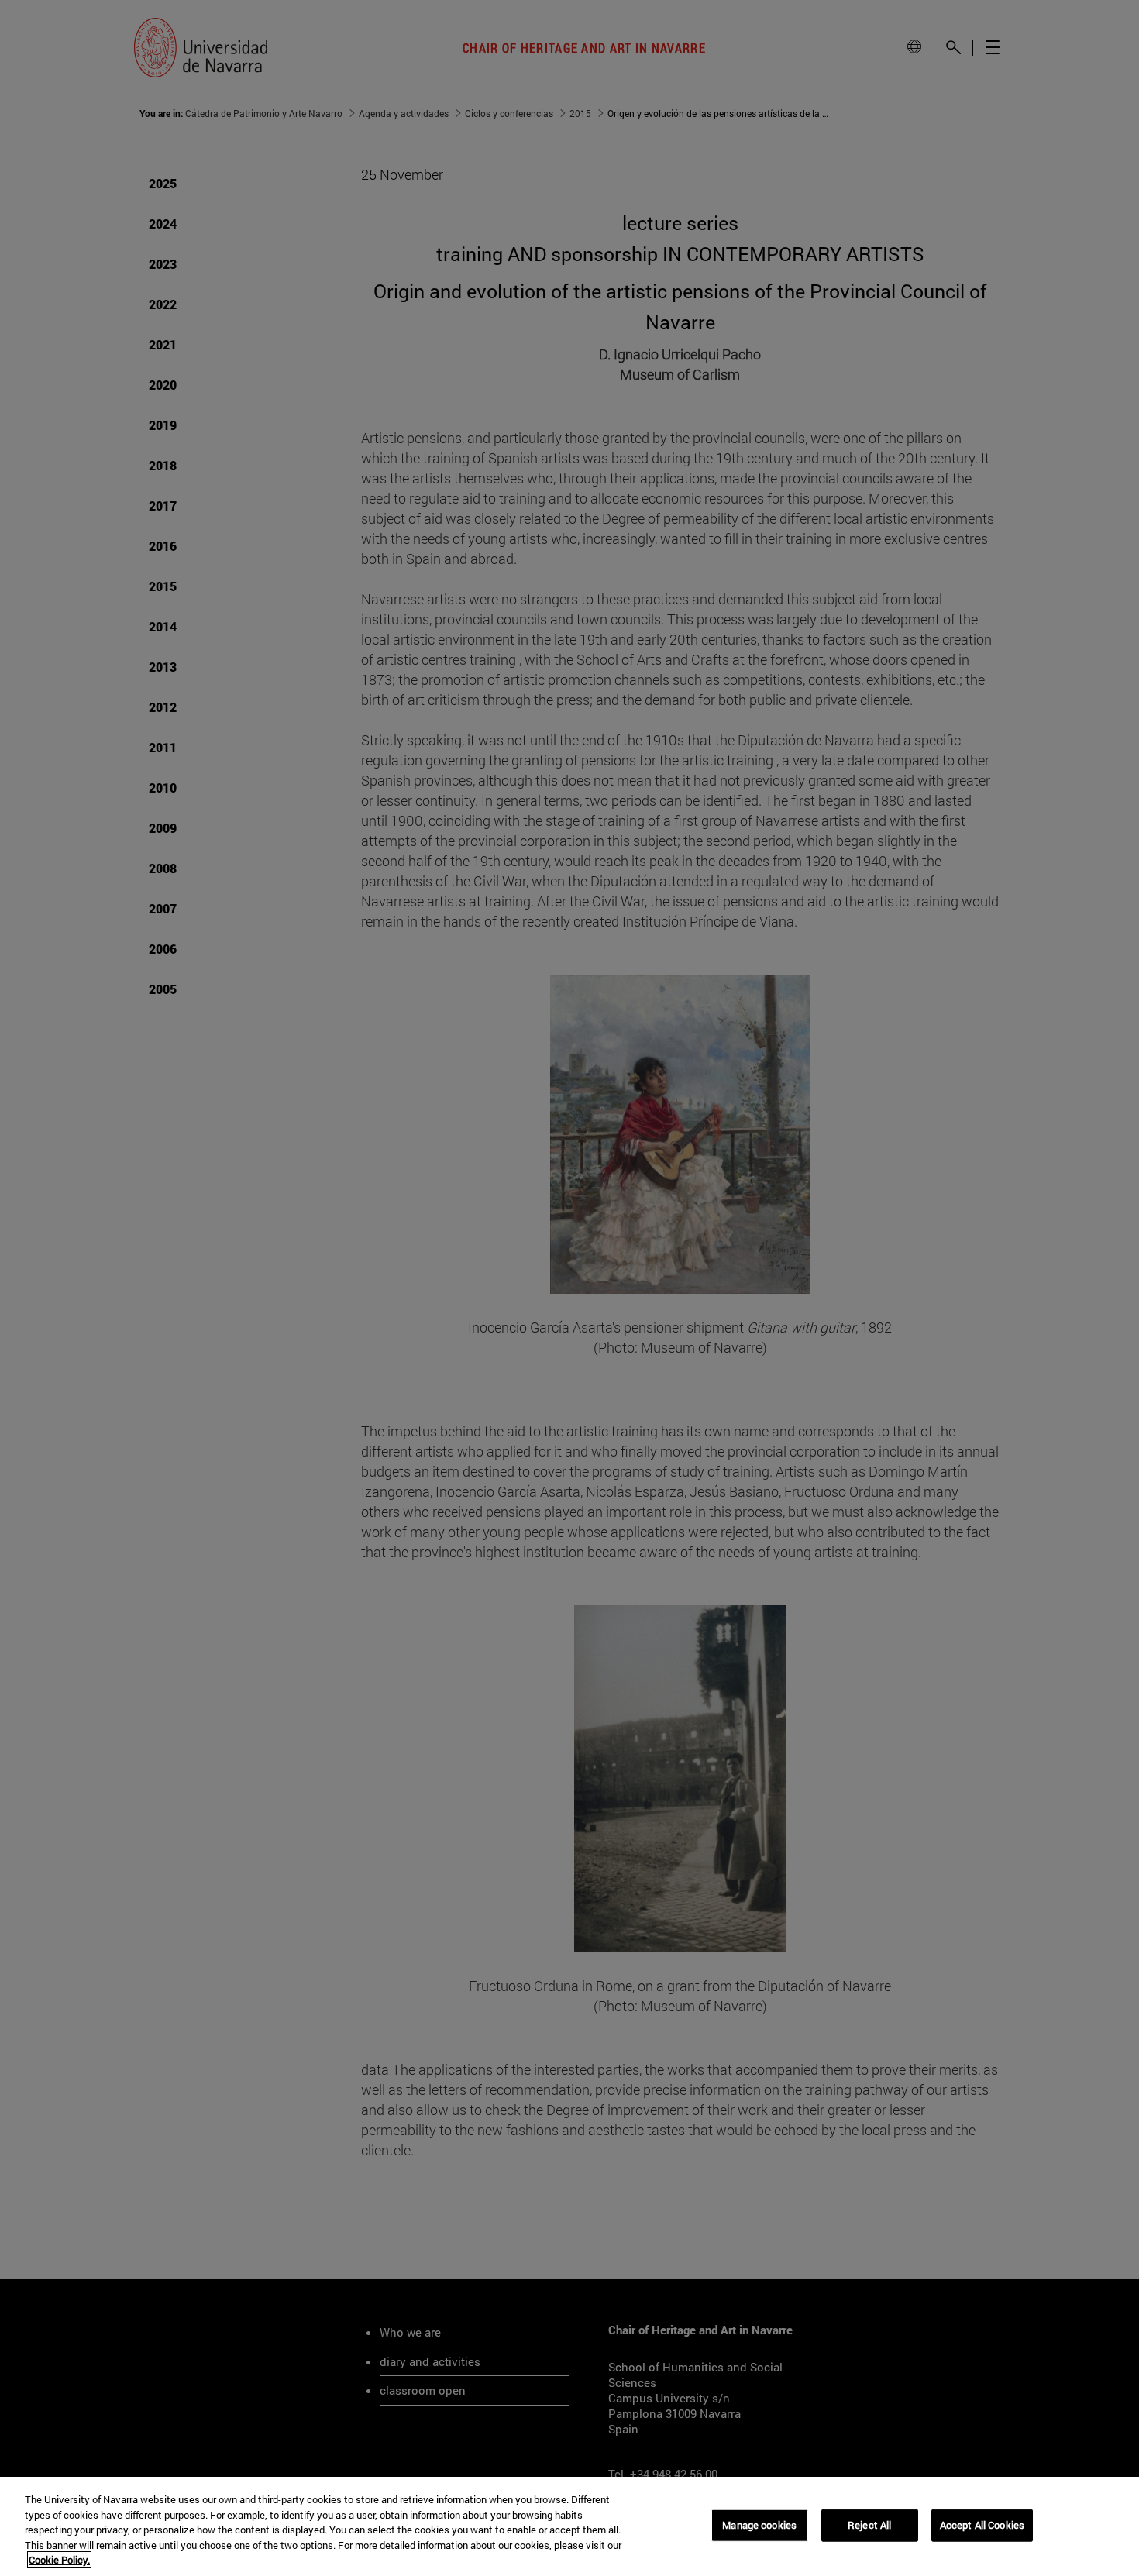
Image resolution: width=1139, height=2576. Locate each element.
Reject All (869, 2525)
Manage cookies (759, 2525)
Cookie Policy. (59, 2560)
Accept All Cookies (982, 2525)
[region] (569, 2526)
